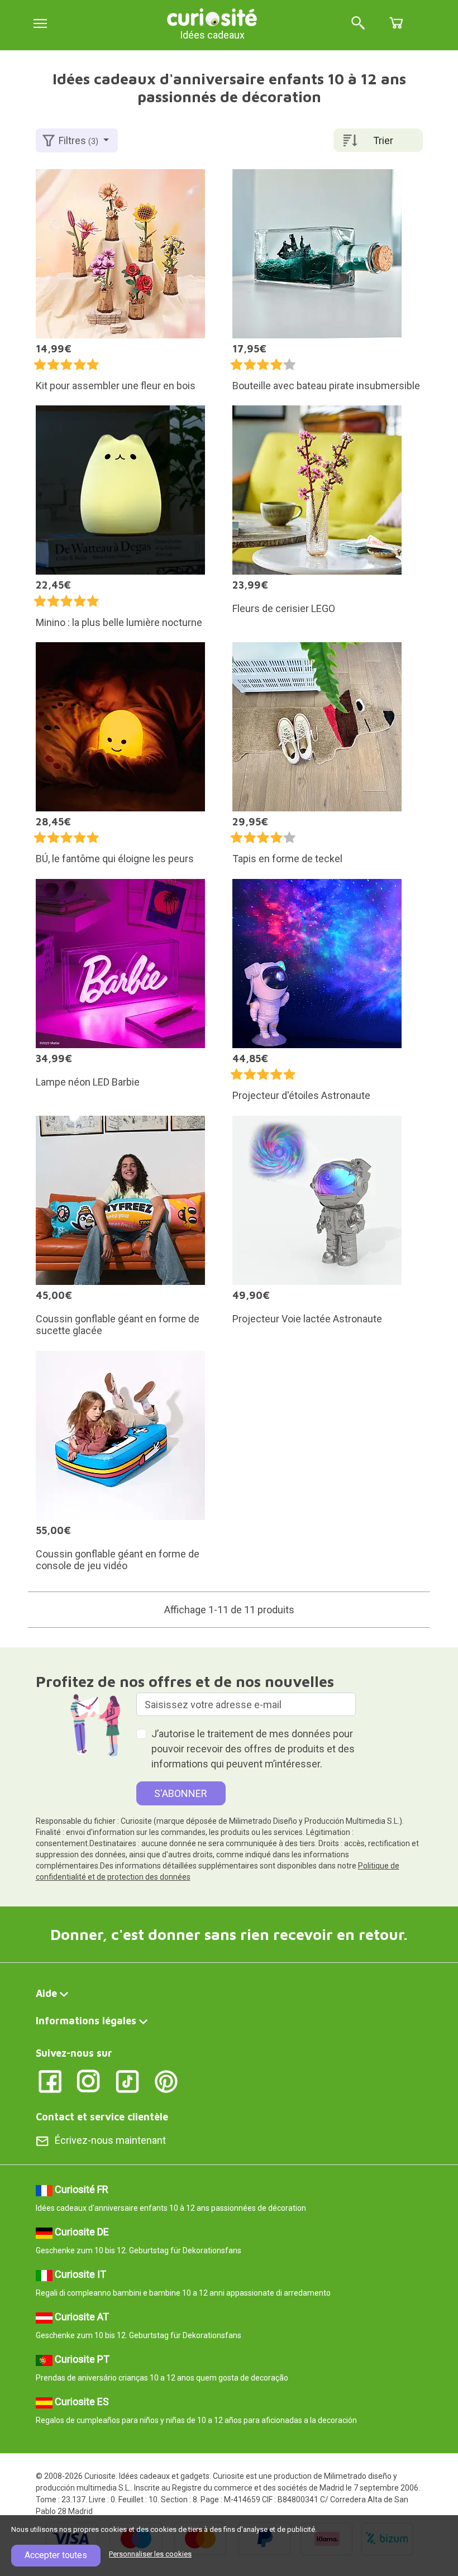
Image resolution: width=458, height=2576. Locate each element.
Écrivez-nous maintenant (110, 2140)
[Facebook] (50, 2081)
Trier (383, 140)
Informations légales (86, 2021)
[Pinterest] (166, 2081)
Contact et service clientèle (102, 2117)
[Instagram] (89, 2081)
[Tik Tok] (128, 2081)
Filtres (78, 140)
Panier (396, 23)
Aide (46, 1993)
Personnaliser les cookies (150, 2554)
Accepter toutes (56, 2555)
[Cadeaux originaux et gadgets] (212, 16)
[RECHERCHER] (358, 24)
